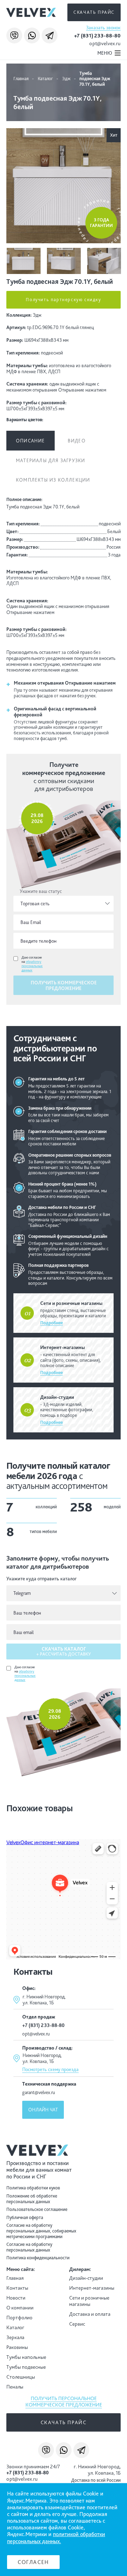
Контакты (17, 2288)
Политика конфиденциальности (38, 2258)
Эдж (66, 79)
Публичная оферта (25, 2217)
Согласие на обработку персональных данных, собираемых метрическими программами (41, 2231)
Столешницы (21, 2377)
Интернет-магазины (92, 2288)
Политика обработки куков (33, 2188)
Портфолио (19, 2318)
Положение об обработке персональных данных (32, 2199)
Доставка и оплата (90, 2314)
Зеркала (15, 2337)
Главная (21, 79)
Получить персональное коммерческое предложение (64, 2402)
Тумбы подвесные (26, 2367)
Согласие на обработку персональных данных (29, 2247)
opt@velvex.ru (105, 43)
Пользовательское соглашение (37, 2209)
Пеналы (15, 2387)
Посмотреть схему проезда (50, 2069)
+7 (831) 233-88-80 (97, 36)
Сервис (77, 2324)
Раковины (17, 2347)
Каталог (45, 79)
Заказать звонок (103, 28)
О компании (20, 2308)
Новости (16, 2298)
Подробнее (52, 1323)
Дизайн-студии (86, 2278)
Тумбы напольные (26, 2357)
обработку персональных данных (32, 966)
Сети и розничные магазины (89, 2301)
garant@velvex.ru (39, 2092)
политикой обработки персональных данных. (56, 2538)
